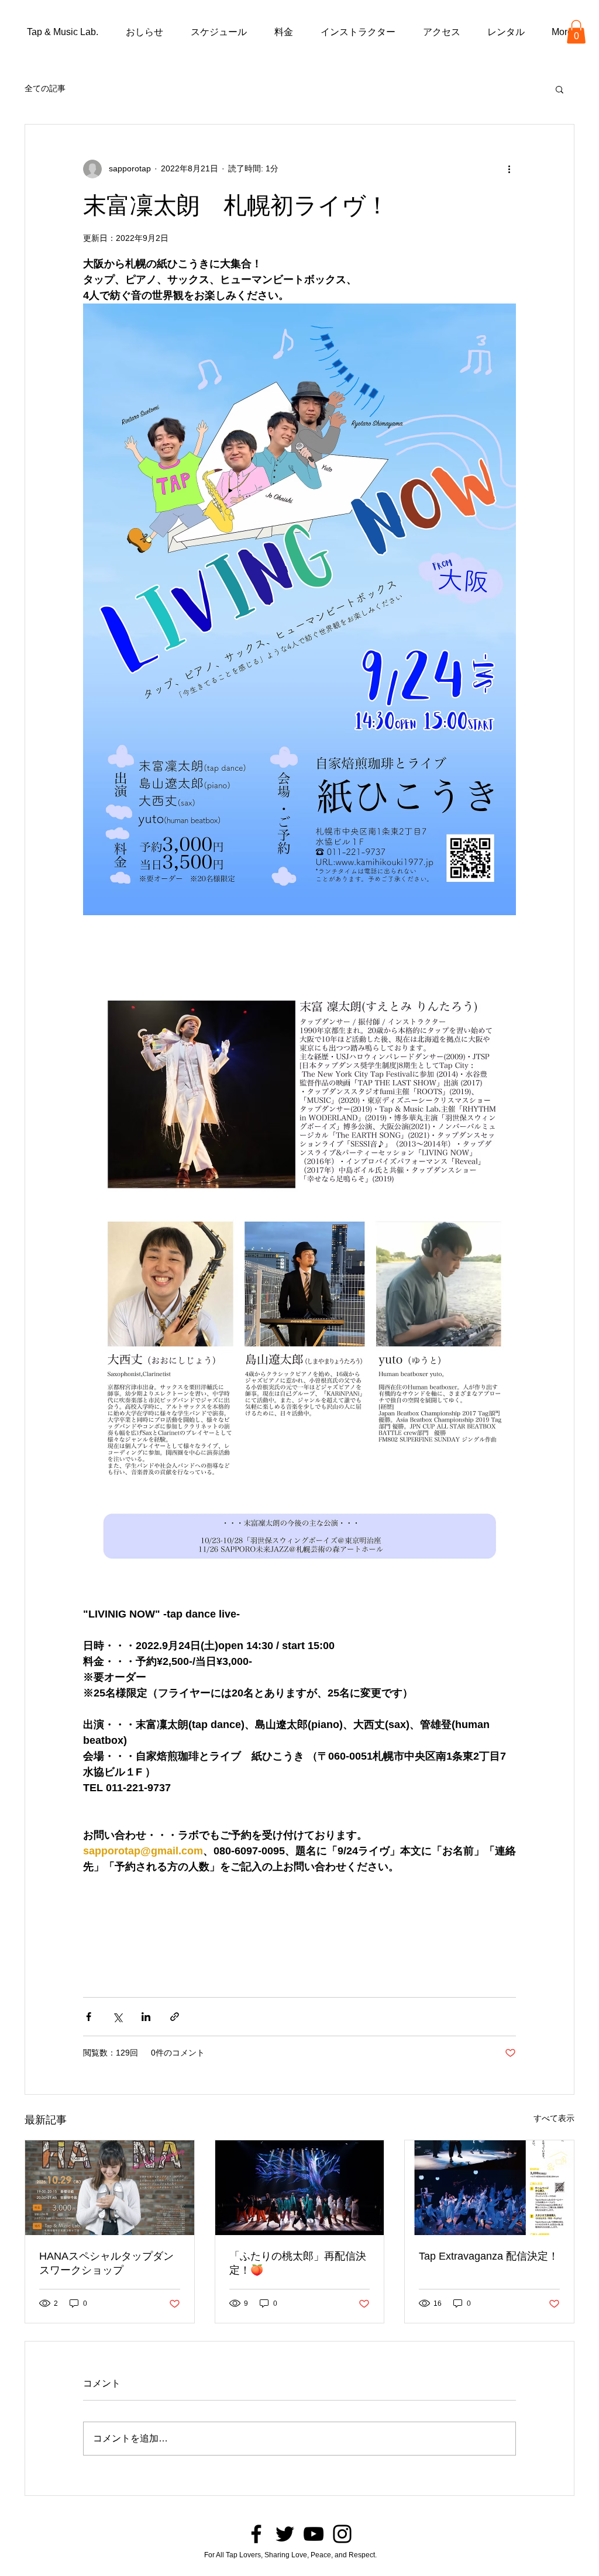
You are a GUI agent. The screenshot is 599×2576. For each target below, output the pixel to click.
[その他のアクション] (509, 169)
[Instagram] (342, 2534)
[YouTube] (314, 2534)
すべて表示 (554, 2118)
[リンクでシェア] (175, 2017)
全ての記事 (45, 88)
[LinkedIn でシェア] (146, 2017)
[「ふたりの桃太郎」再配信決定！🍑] (300, 2188)
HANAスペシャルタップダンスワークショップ (106, 2263)
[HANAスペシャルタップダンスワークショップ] (110, 2188)
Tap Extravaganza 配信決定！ (489, 2256)
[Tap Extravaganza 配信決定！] (489, 2188)
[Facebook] (256, 2534)
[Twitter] (285, 2534)
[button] (576, 32)
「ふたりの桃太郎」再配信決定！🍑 (298, 2263)
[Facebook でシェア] (89, 2017)
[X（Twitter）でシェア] (117, 2017)
